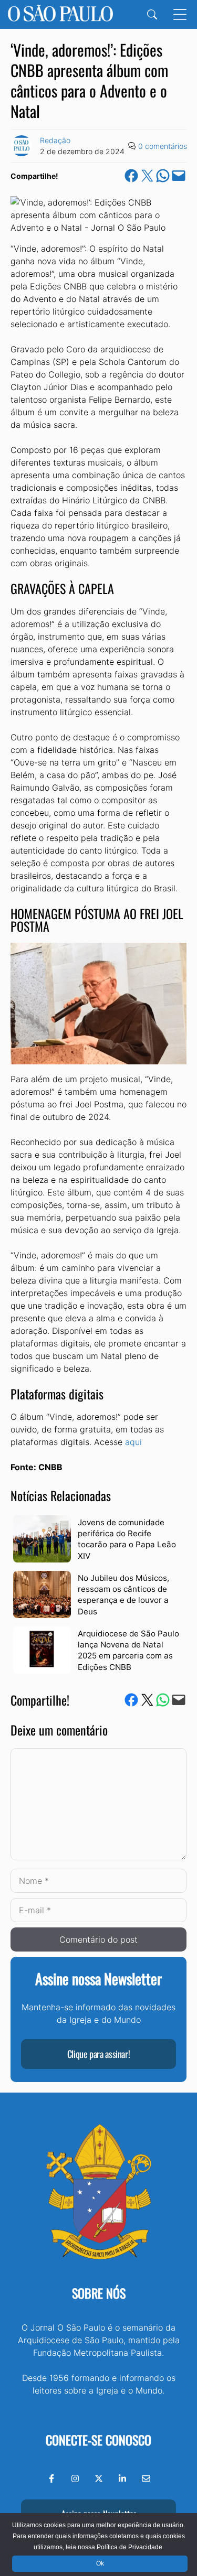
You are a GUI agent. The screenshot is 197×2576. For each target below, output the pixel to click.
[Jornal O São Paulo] (60, 14)
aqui (133, 1442)
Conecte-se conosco (98, 2440)
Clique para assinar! (99, 2054)
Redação (55, 140)
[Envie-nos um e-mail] (146, 2478)
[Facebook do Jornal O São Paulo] (51, 2478)
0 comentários (163, 146)
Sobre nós (99, 2293)
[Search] (152, 14)
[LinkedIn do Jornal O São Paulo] (122, 2478)
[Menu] (180, 14)
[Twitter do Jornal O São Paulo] (99, 2478)
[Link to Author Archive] (22, 146)
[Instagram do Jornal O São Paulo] (75, 2478)
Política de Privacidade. (130, 2547)
